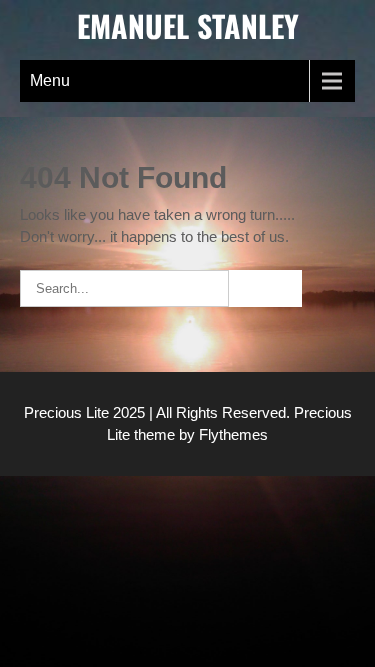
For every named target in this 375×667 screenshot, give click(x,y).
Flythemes (231, 434)
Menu (50, 80)
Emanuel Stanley (188, 25)
